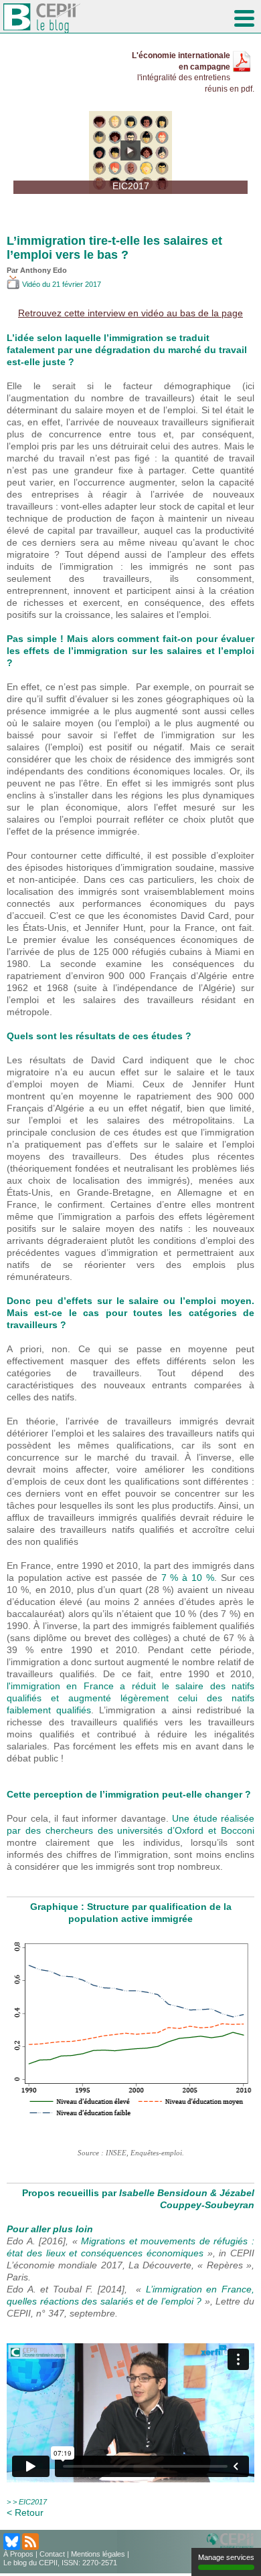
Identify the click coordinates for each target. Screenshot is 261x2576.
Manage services (226, 2557)
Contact (52, 2554)
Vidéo (31, 284)
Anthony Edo (43, 270)
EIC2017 (33, 2502)
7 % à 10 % (188, 1578)
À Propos (18, 2554)
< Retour (25, 2512)
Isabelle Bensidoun (162, 2193)
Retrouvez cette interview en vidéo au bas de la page (130, 313)
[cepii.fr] (232, 2541)
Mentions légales (98, 2554)
